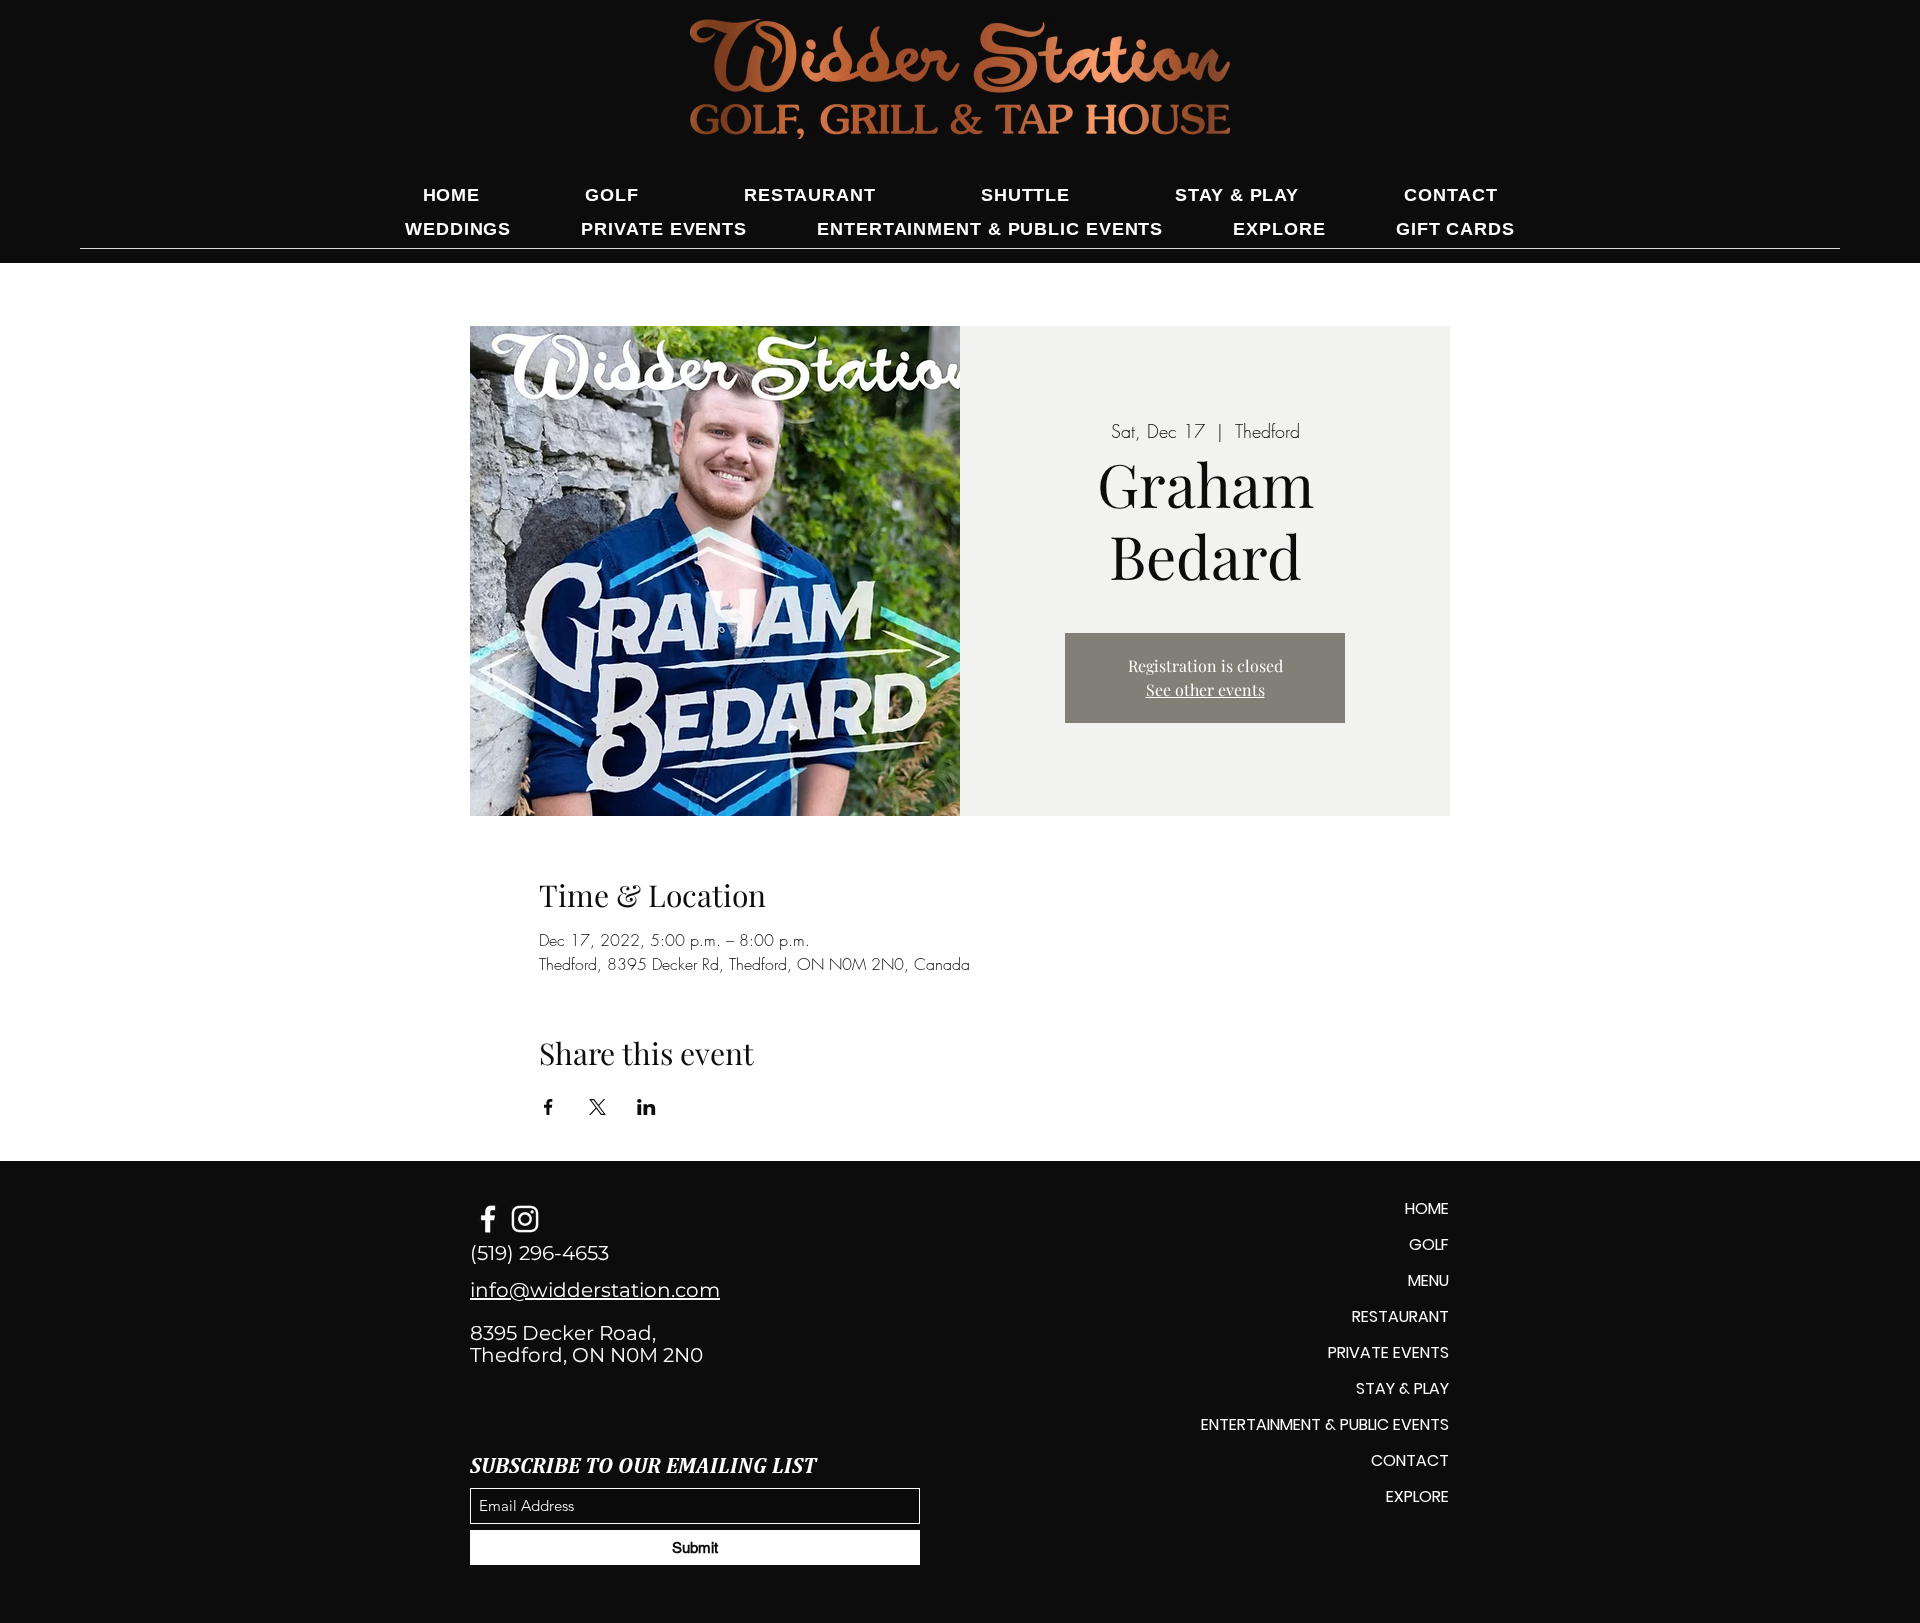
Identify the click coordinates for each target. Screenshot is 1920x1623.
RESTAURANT (1400, 1316)
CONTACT (1410, 1460)
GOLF (1429, 1244)
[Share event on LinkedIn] (646, 1107)
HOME (1427, 1208)
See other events (1205, 689)
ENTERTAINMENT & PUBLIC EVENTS (1325, 1424)
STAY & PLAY (1402, 1388)
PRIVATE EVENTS (1388, 1352)
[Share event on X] (597, 1107)
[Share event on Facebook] (548, 1107)
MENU (1428, 1280)
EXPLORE (1417, 1496)
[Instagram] (525, 1219)
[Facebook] (488, 1219)
